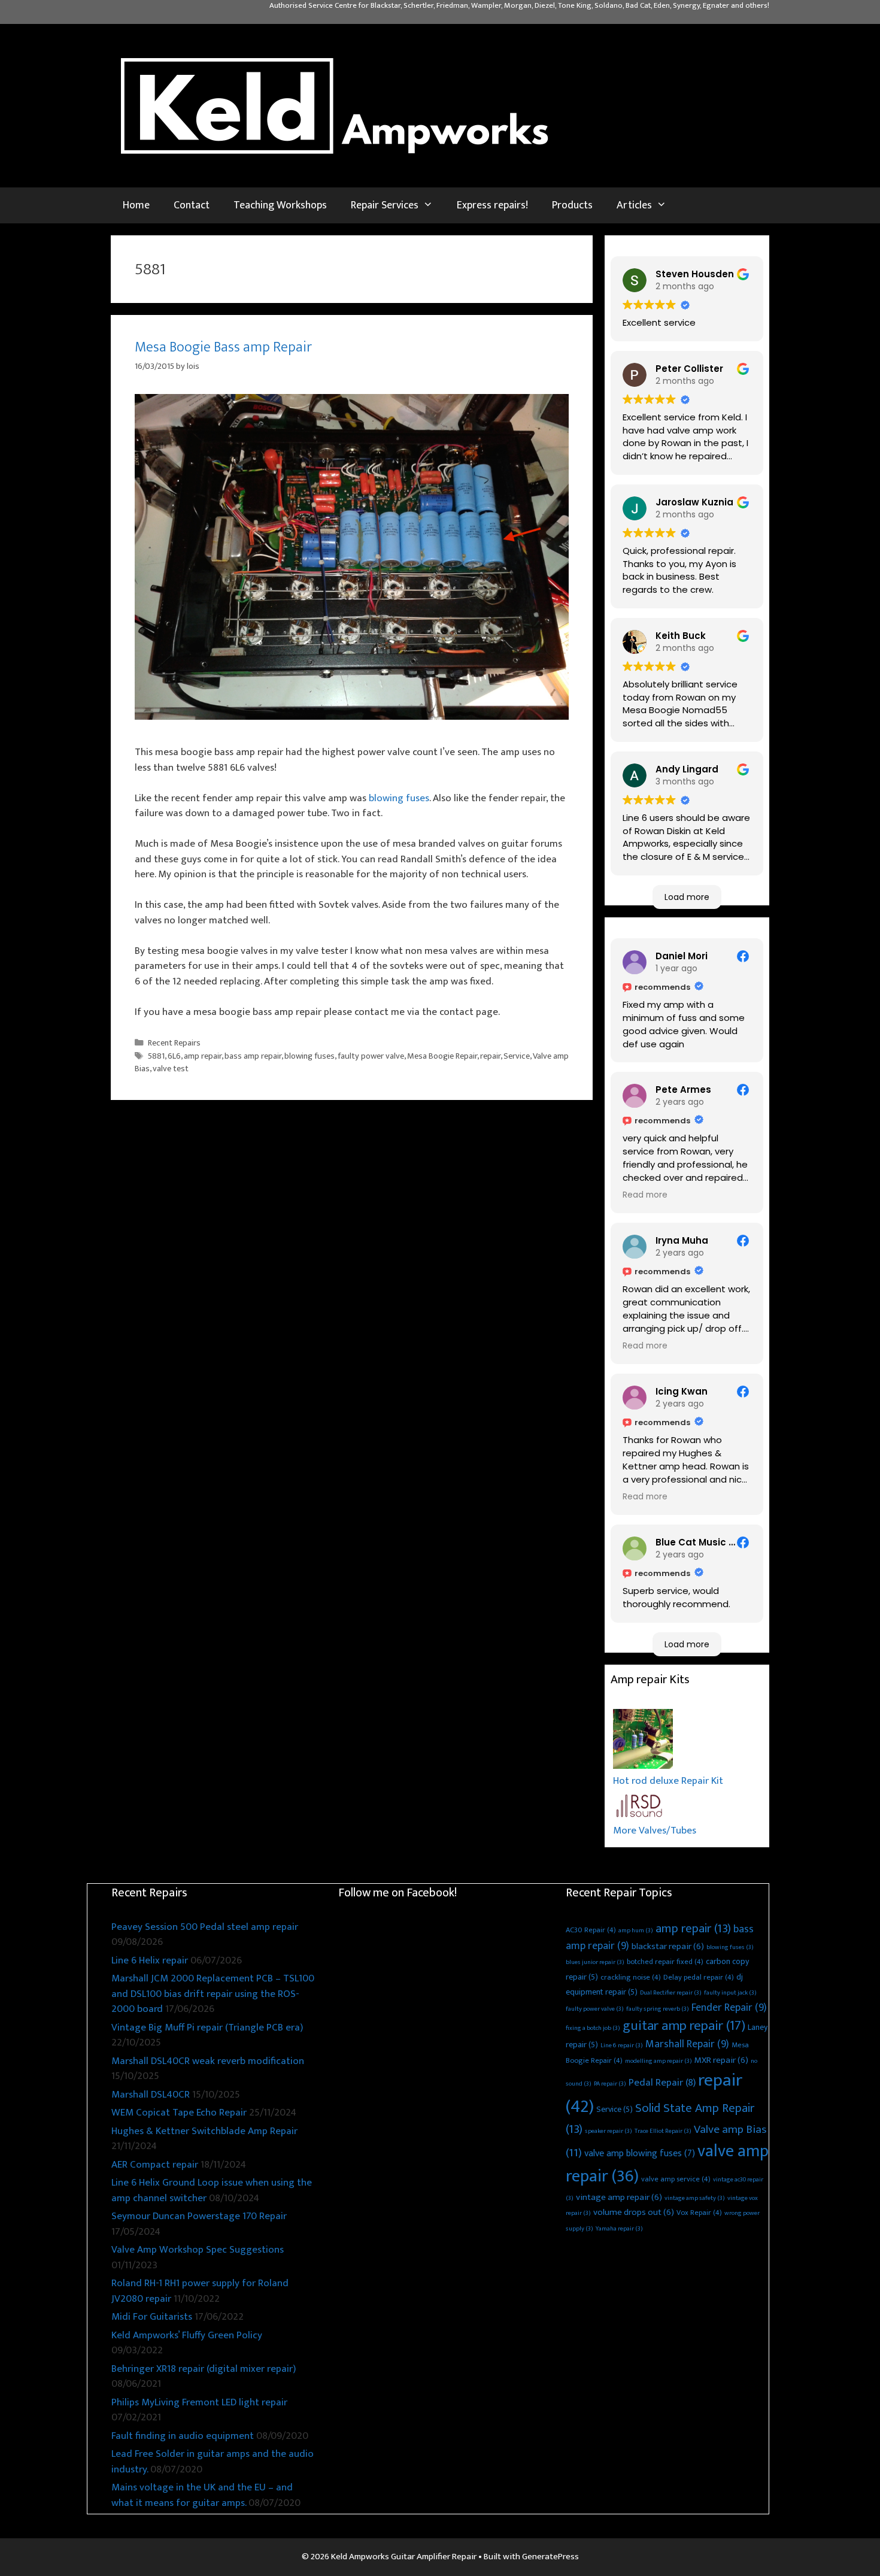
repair (490, 1056)
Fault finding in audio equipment (183, 2436)
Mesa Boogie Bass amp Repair (223, 347)
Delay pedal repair (699, 1978)
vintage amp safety (695, 2198)
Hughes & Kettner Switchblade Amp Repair (204, 2131)
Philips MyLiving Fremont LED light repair (199, 2402)
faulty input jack (730, 1993)
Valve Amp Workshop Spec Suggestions (198, 2250)
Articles (634, 205)
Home (136, 205)
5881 (156, 1056)
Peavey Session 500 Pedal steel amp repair (205, 1927)
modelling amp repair (659, 2061)
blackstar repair (668, 1946)
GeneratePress (550, 2557)
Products (572, 205)
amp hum (636, 1931)
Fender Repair (729, 2008)
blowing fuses (399, 798)
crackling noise (631, 1978)
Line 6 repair (622, 2045)
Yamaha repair (619, 2229)
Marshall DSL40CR (151, 2095)
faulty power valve (371, 1056)
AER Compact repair (155, 2165)
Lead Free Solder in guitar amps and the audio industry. (213, 2462)
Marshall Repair (687, 2044)
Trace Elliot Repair (663, 2131)
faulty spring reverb (658, 2009)
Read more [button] (645, 1195)
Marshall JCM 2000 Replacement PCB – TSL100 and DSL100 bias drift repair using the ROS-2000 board (213, 1994)
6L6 (174, 1056)
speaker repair (609, 2131)
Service (517, 1056)
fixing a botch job (593, 2028)
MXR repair (721, 2060)
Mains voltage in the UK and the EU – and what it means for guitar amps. (202, 2495)
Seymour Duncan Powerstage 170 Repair (199, 2216)
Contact (192, 205)
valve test (171, 1069)
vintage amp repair (619, 2197)
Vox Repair (699, 2213)
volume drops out (634, 2212)
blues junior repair (595, 1962)
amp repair (203, 1056)
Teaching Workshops (280, 205)
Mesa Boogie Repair (442, 1056)
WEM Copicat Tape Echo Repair (179, 2113)
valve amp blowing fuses (640, 2154)
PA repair (610, 2084)
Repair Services (385, 205)
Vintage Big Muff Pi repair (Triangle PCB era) (207, 2028)
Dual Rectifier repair (671, 1993)
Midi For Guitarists (152, 2317)
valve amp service (676, 2179)
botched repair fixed (665, 1962)
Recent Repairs (174, 1043)
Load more (687, 897)
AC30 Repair (591, 1930)
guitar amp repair (684, 2026)
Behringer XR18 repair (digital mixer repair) (204, 2369)
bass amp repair (253, 1056)
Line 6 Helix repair (150, 1960)
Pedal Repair (662, 2083)
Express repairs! (492, 205)
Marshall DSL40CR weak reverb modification (208, 2061)
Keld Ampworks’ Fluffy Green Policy (187, 2335)
